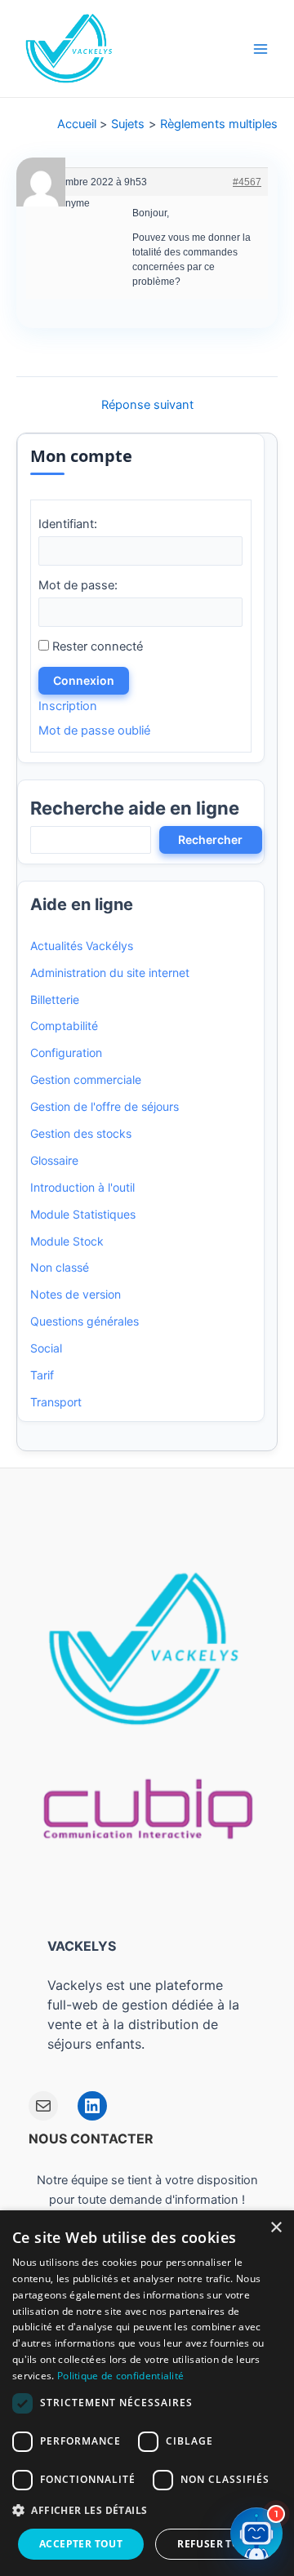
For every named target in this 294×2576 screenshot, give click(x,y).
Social (46, 1348)
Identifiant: (68, 524)
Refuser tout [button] (216, 2544)
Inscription (68, 706)
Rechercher (210, 839)
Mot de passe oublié (94, 731)
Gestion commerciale (86, 1079)
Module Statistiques (83, 1214)
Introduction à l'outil (82, 1187)
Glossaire (54, 1160)
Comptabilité (64, 1026)
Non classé (60, 1267)
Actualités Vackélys (82, 946)
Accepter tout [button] (81, 2544)
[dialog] (147, 2393)
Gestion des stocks (81, 1133)
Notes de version (76, 1294)
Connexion (84, 680)
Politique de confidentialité (120, 2376)
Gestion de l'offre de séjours (105, 1106)
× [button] (276, 2228)
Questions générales (85, 1321)
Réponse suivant (147, 405)
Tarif (42, 1375)
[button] (147, 2511)
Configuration (66, 1053)
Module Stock (67, 1241)
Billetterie (55, 999)
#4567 (247, 182)
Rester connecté (98, 646)
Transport (56, 1402)
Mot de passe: (78, 585)
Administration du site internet (110, 973)
